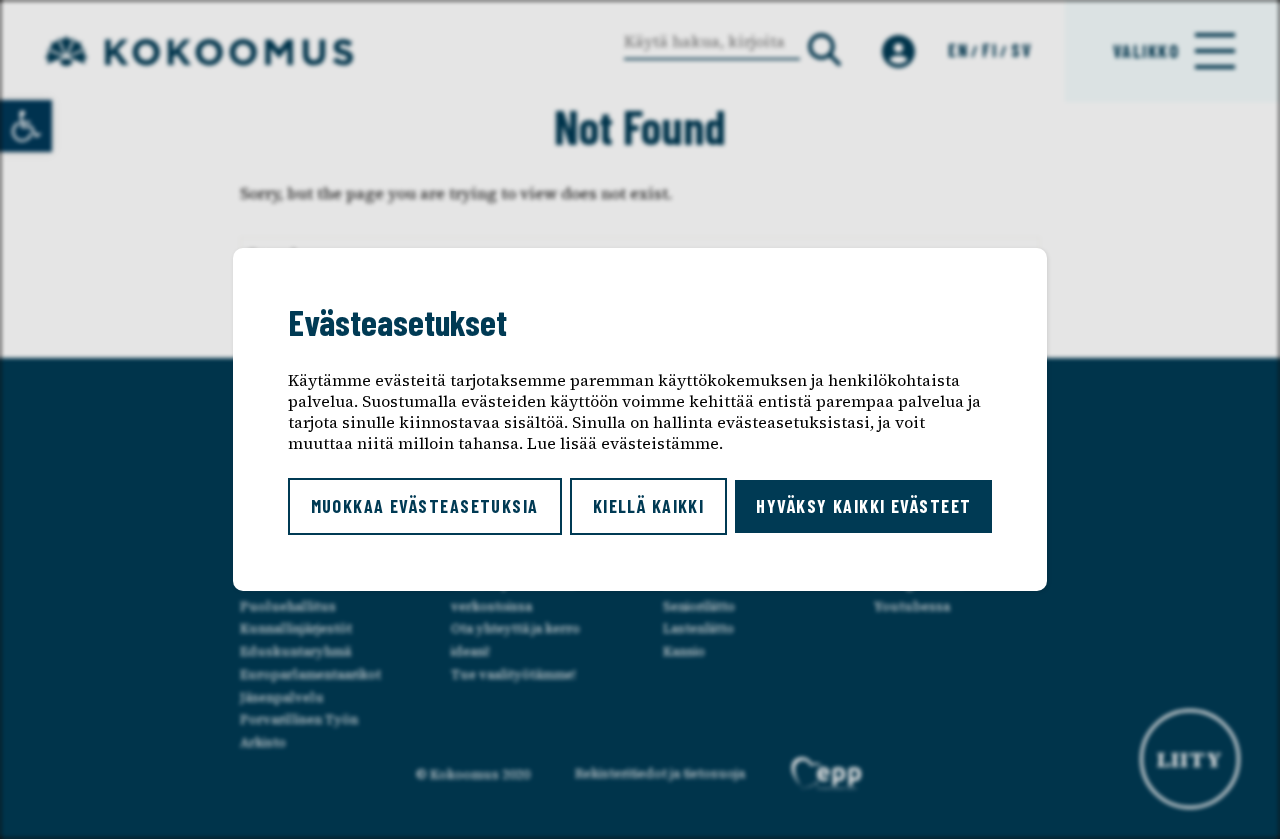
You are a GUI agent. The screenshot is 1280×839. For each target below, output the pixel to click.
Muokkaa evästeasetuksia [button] (425, 506)
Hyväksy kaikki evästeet (863, 506)
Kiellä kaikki (649, 506)
